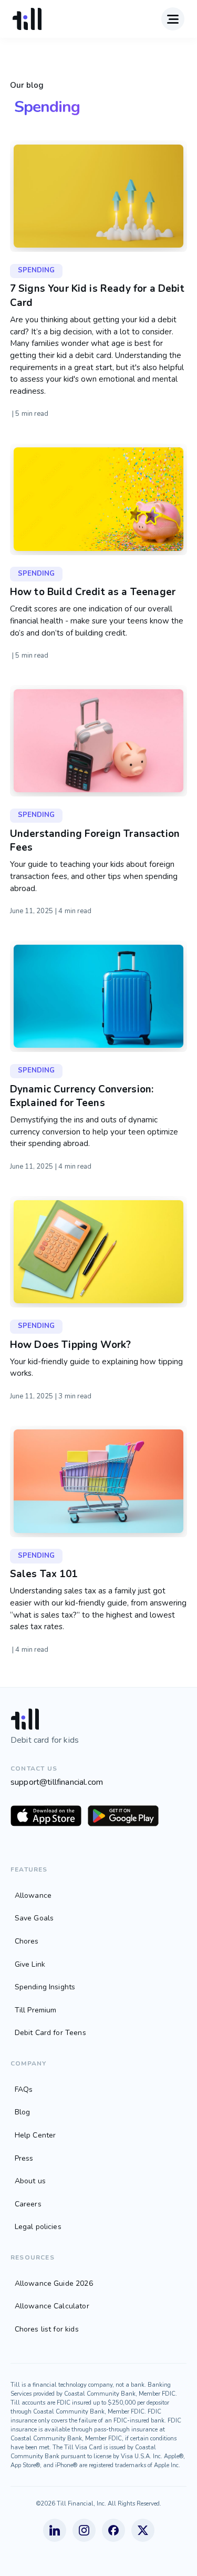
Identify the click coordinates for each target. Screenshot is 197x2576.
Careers (28, 2204)
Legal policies (38, 2227)
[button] (172, 19)
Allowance (33, 1895)
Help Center (35, 2135)
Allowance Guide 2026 (54, 2283)
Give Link (30, 1964)
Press (24, 2158)
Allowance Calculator (52, 2306)
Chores (27, 1941)
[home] (27, 19)
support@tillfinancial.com (57, 1782)
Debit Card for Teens (50, 2033)
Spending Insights (45, 1987)
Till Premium (36, 2010)
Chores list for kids (47, 2329)
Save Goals (34, 1918)
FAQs (24, 2089)
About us (30, 2181)
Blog (23, 2112)
